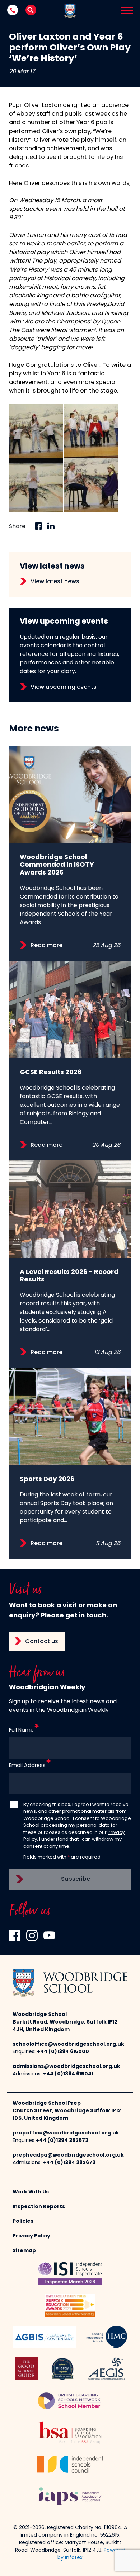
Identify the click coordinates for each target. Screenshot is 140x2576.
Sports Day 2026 (47, 1479)
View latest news (55, 582)
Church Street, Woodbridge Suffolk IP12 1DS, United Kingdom (67, 2115)
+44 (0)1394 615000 (63, 2052)
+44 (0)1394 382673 (62, 2141)
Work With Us (31, 2192)
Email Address (27, 1766)
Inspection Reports (39, 2207)
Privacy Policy (31, 2236)
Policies (23, 2222)
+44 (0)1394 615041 (68, 2074)
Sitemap (24, 2251)
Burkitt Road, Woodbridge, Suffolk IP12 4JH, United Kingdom (65, 2026)
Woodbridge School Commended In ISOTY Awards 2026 (57, 865)
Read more (46, 946)
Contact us (42, 1642)
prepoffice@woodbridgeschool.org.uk (66, 2133)
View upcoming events (64, 687)
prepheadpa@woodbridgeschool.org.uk (68, 2155)
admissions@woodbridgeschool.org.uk (66, 2067)
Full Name (21, 1730)
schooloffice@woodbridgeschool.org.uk (68, 2044)
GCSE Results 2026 (51, 1073)
